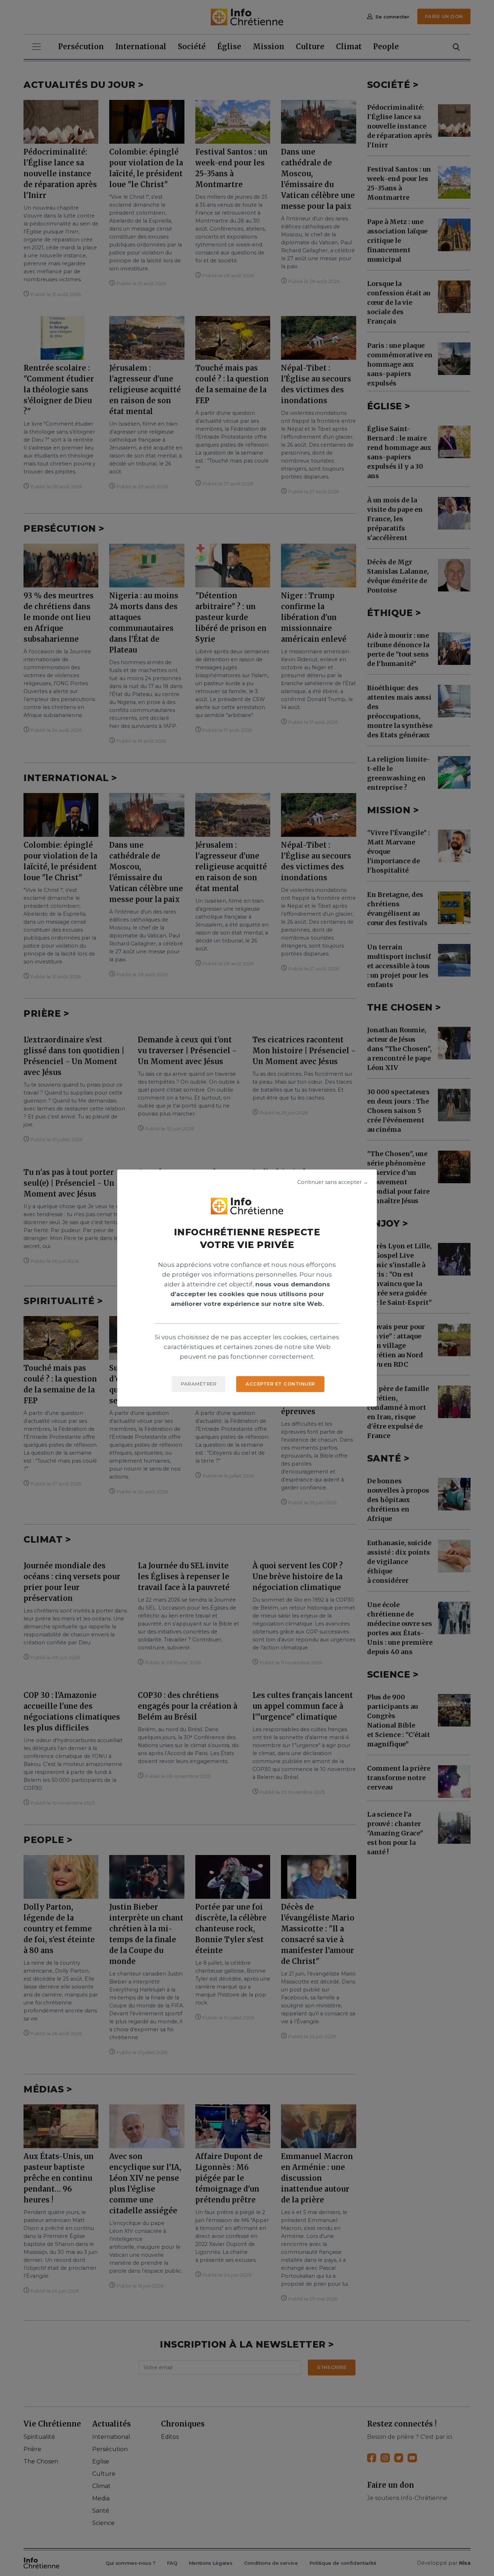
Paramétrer (199, 1384)
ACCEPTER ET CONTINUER (280, 1384)
